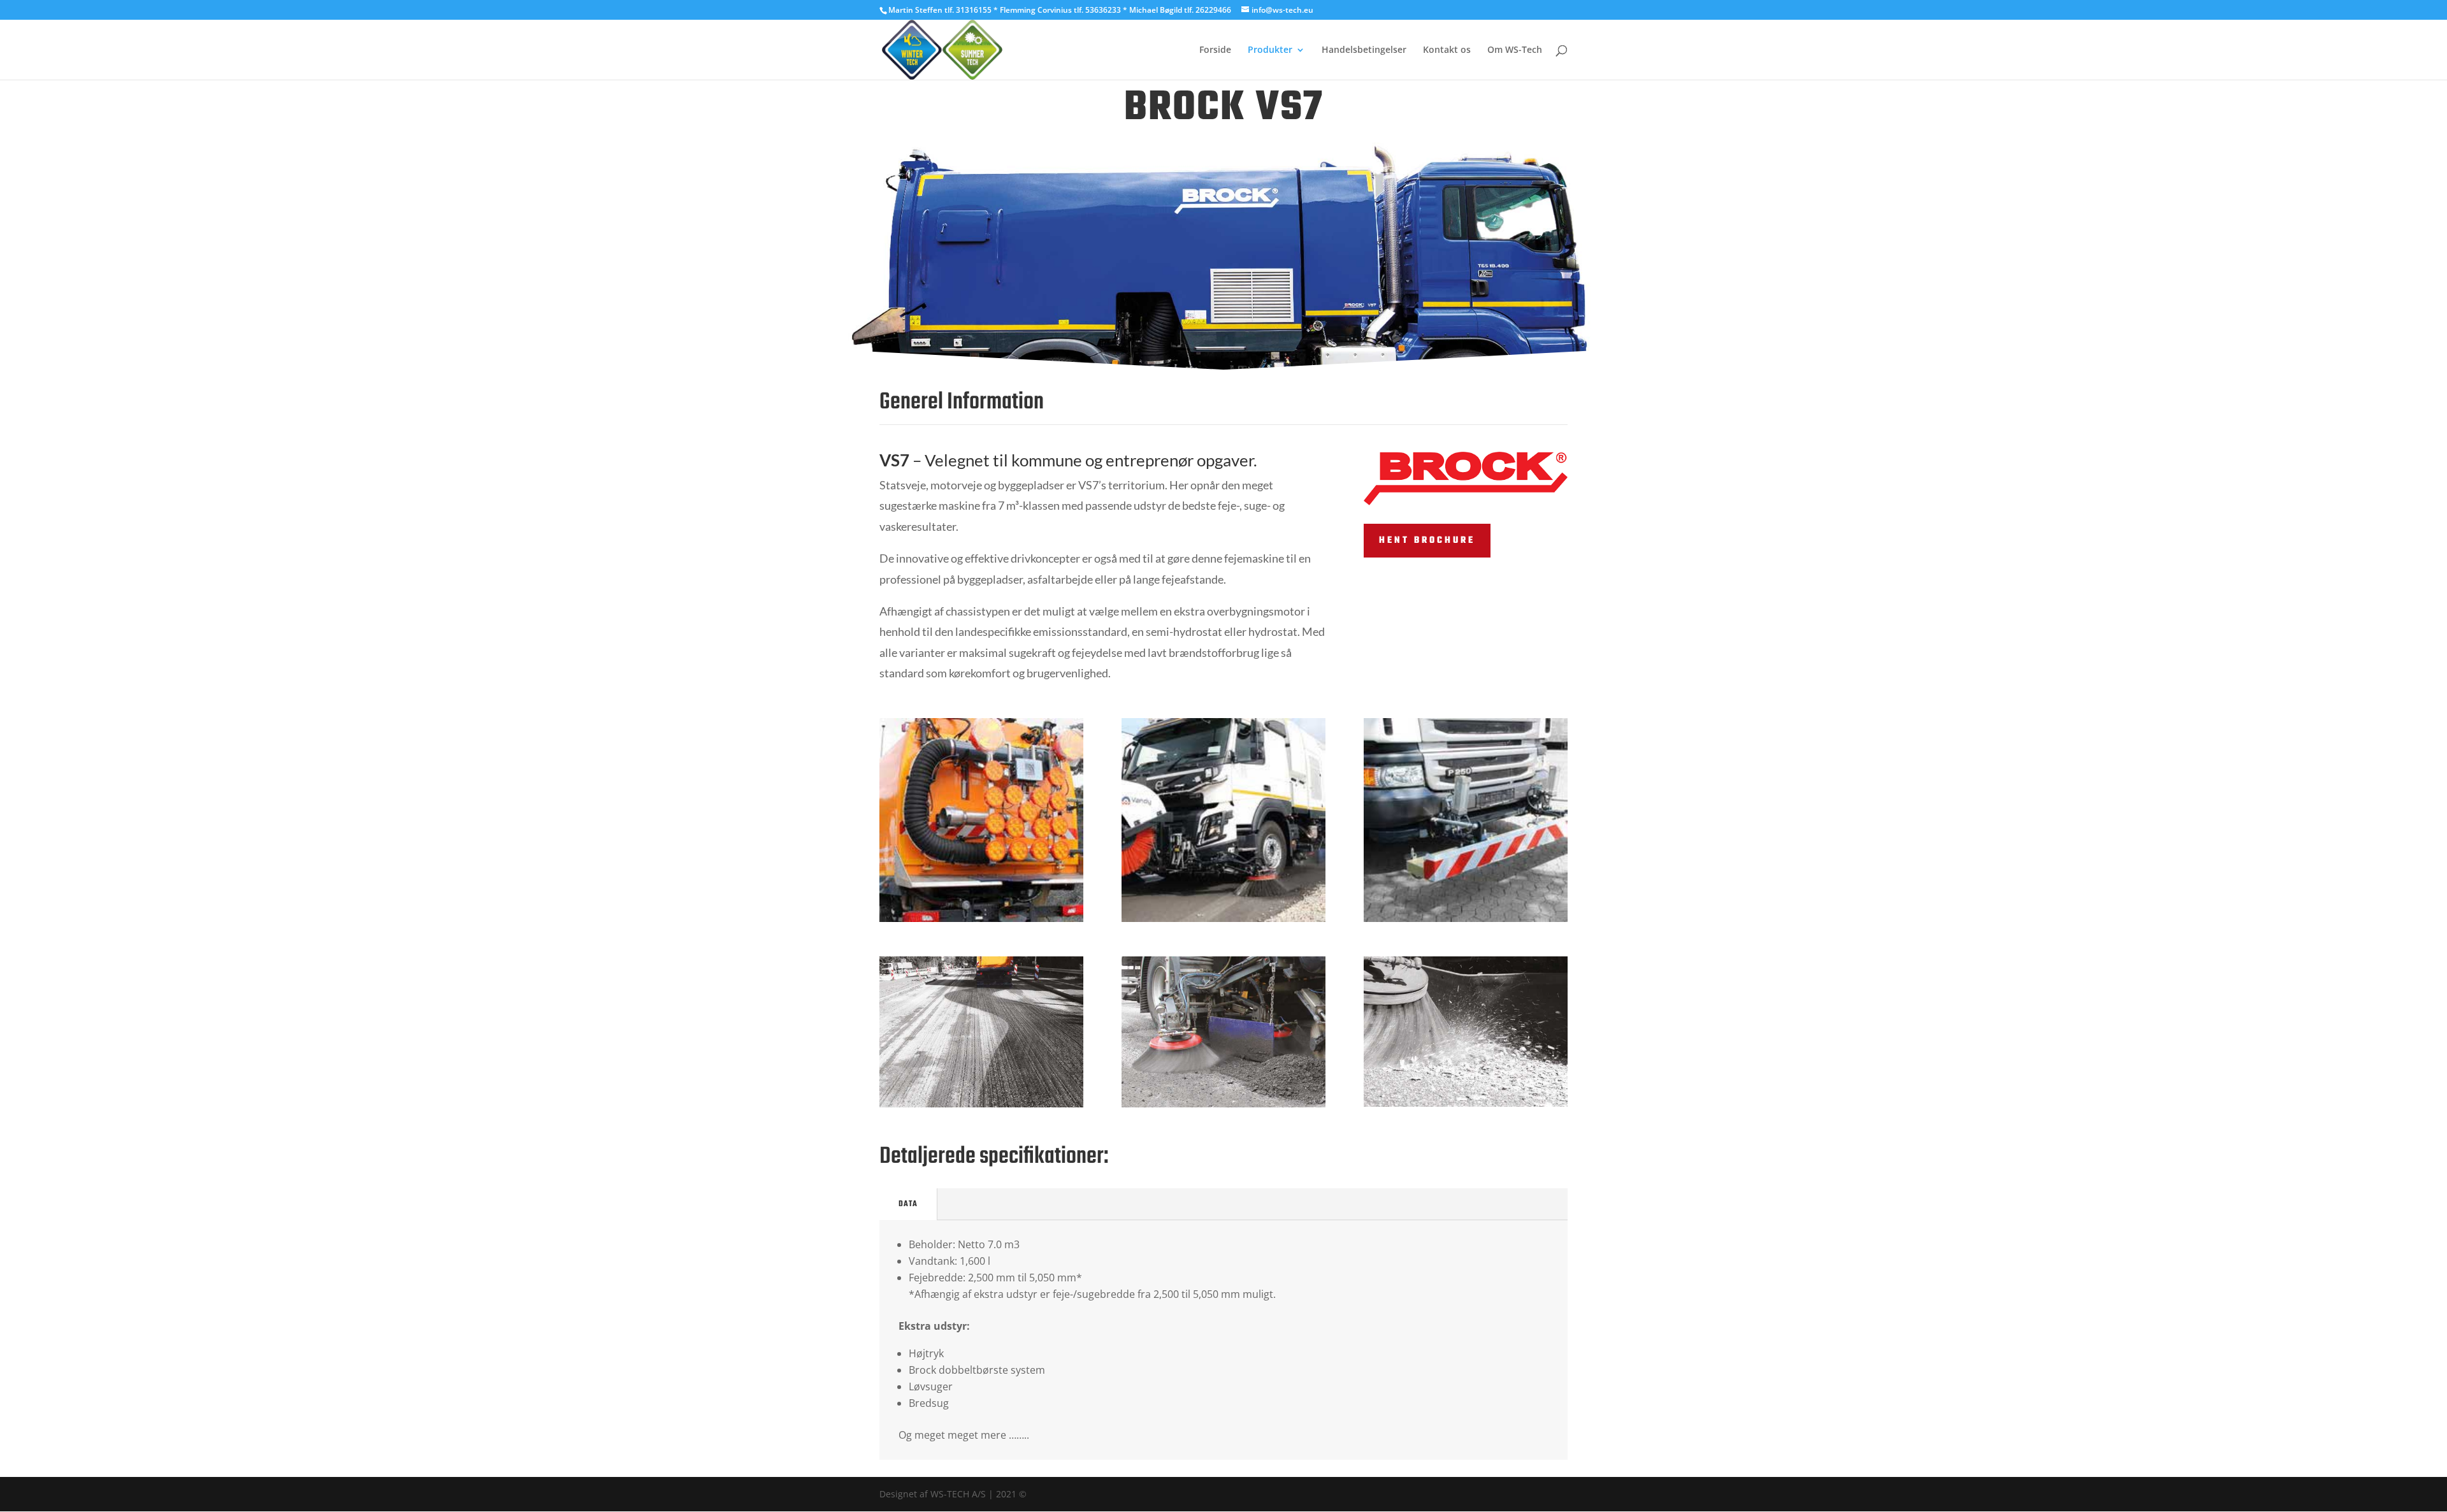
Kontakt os (1447, 50)
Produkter (1270, 50)
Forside (1215, 50)
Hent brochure (1427, 541)
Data (908, 1204)
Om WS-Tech (1515, 50)
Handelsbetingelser (1364, 50)
